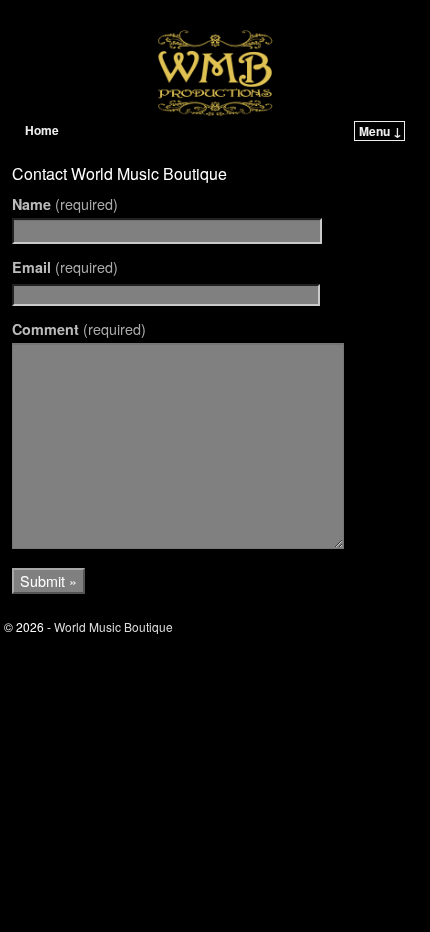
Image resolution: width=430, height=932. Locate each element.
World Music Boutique (132, 17)
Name (65, 204)
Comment (79, 329)
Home (42, 130)
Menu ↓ (380, 131)
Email (65, 267)
